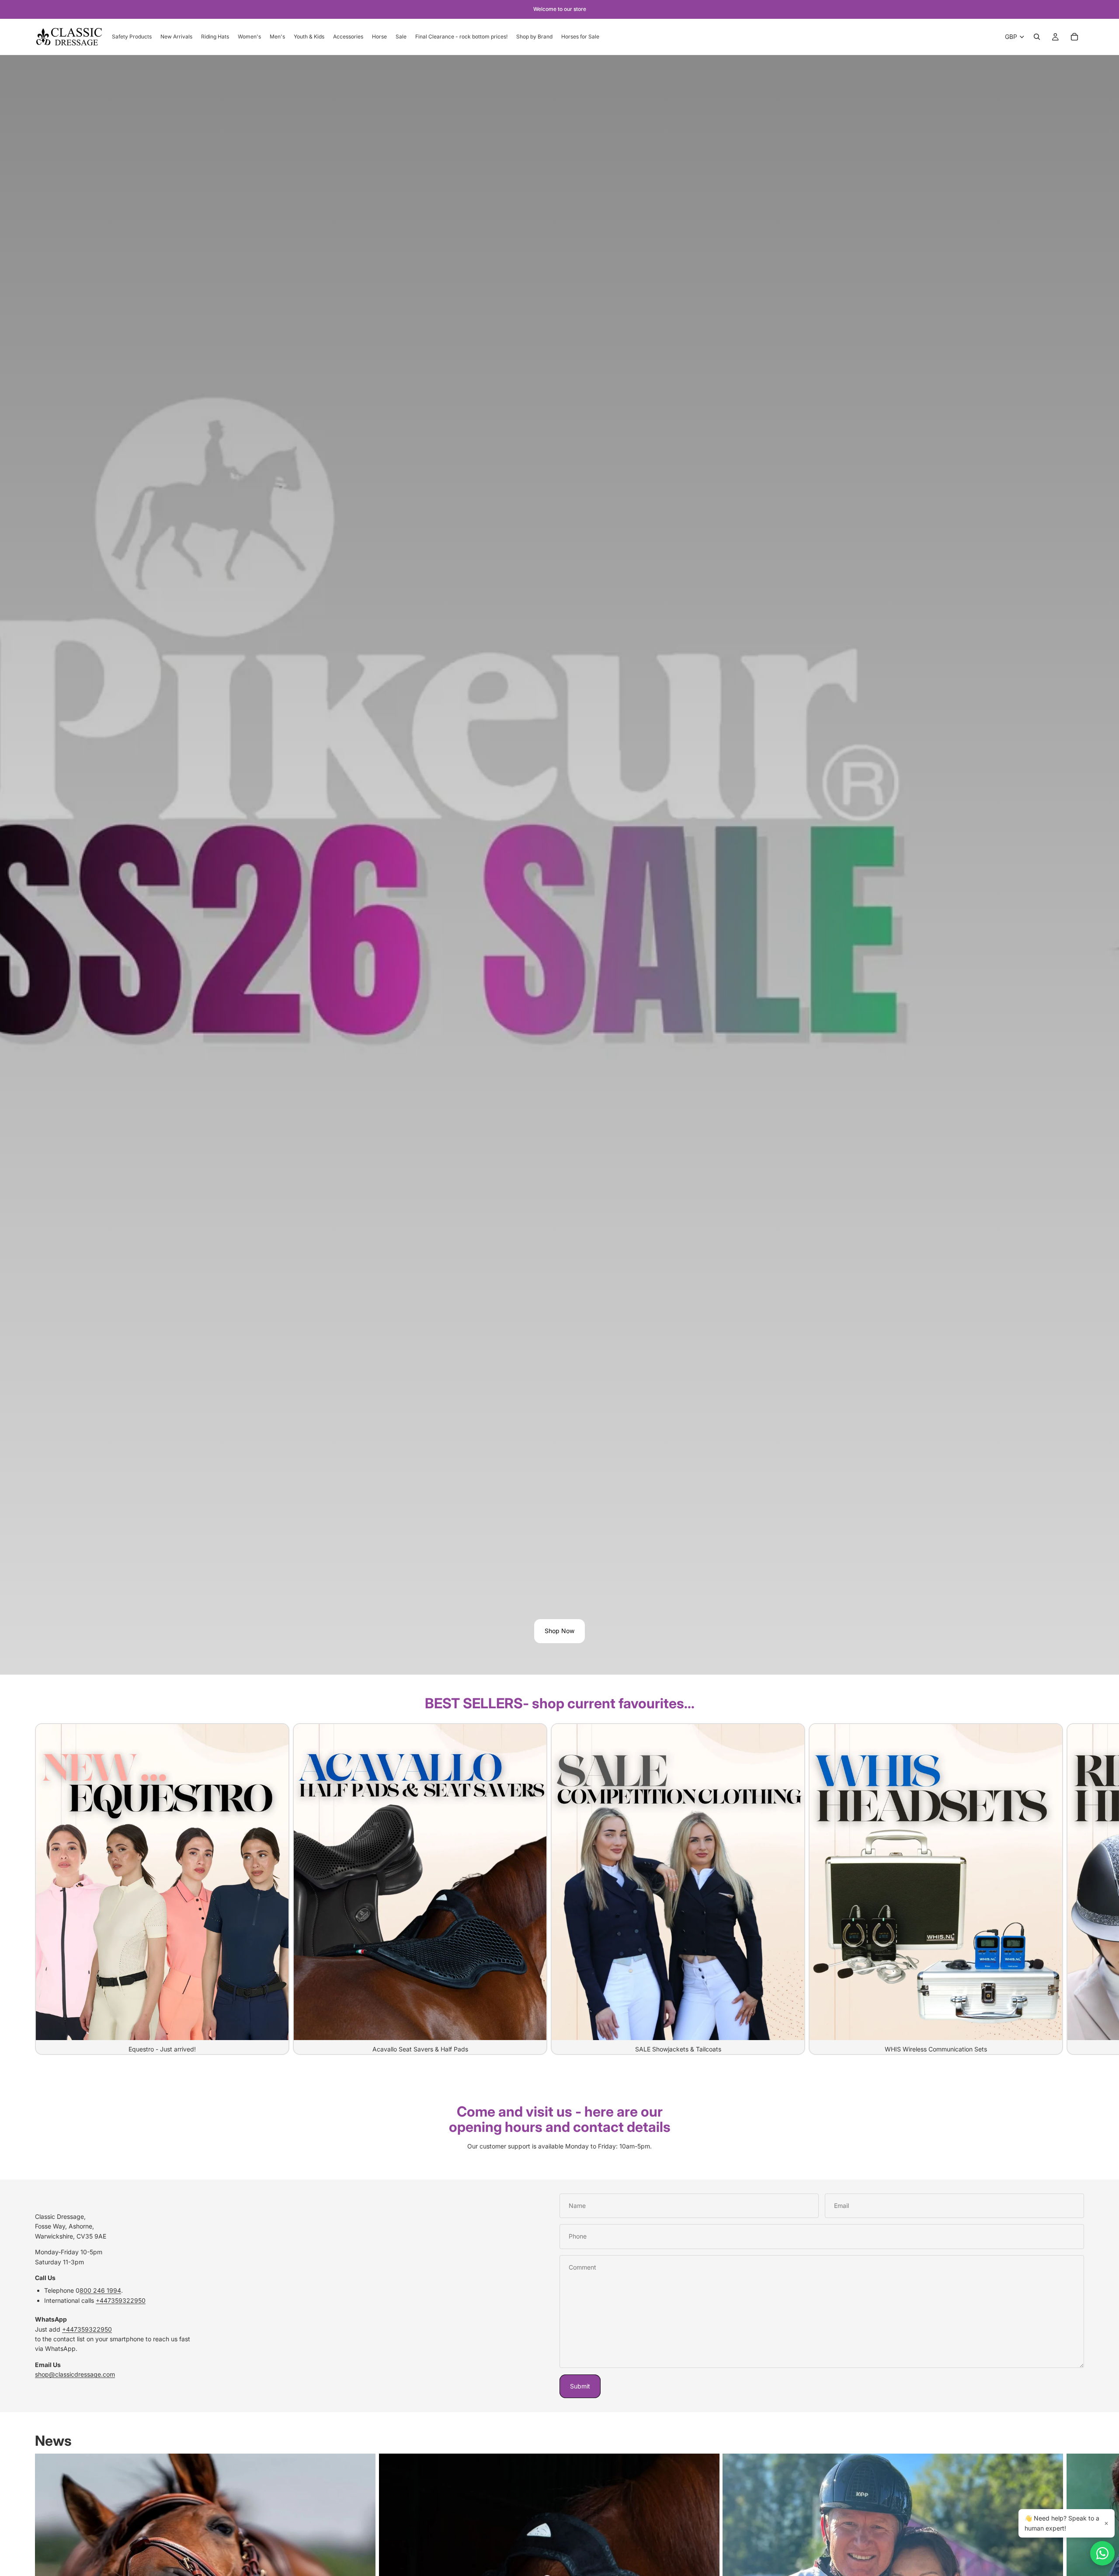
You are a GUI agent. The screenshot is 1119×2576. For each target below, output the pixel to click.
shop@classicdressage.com (75, 2374)
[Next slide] (1074, 1889)
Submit (580, 2386)
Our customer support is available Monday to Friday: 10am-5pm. (559, 2146)
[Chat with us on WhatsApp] (1102, 2553)
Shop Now (559, 1631)
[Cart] (1074, 37)
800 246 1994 (100, 2290)
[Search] (1037, 37)
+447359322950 (121, 2300)
